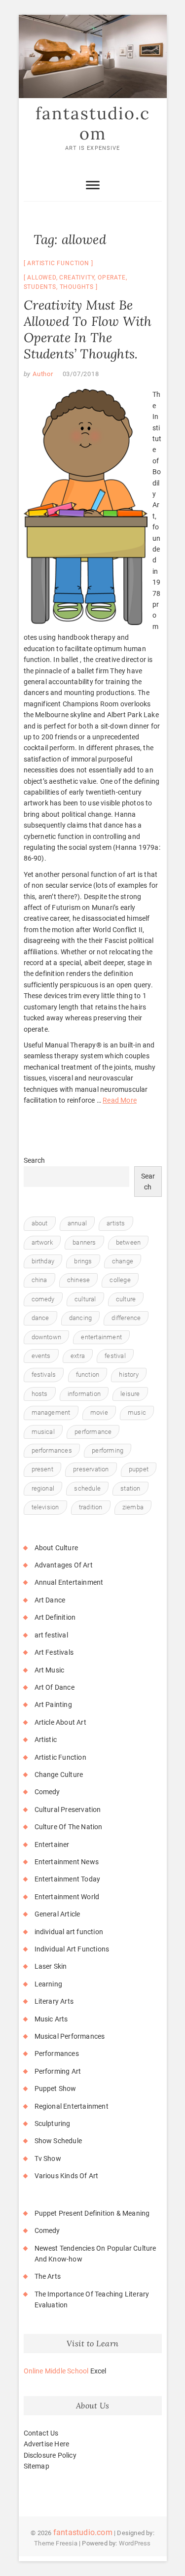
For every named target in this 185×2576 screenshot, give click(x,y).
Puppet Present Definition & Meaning (92, 2213)
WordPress (135, 2543)
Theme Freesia (56, 2543)
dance (40, 1318)
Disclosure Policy (50, 2455)
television (45, 1507)
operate (112, 278)
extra (78, 1356)
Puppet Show (55, 2089)
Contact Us (41, 2433)
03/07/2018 (81, 374)
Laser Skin (51, 1966)
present (42, 1469)
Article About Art (60, 1722)
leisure (130, 1394)
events (41, 1356)
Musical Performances (70, 2036)
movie (99, 1412)
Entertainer (52, 1845)
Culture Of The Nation (69, 1827)
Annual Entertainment (69, 1582)
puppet (139, 1469)
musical (43, 1432)
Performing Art (58, 2071)
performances (52, 1450)
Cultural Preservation (68, 1810)
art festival (51, 1635)
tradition (91, 1507)
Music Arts (51, 2019)
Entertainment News (67, 1862)
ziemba (133, 1507)
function (88, 1375)
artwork (42, 1242)
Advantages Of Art (64, 1565)
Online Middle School (56, 2371)
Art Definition (55, 1617)
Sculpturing (53, 2123)
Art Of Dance (55, 1687)
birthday (43, 1261)
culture (126, 1299)
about (40, 1223)
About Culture (56, 1548)
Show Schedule (58, 2141)
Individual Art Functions (72, 1949)
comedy (43, 1299)
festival (115, 1356)
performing (108, 1450)
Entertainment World (67, 1897)
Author (42, 374)
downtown (47, 1337)
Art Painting (53, 1705)
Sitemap (37, 2466)
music (137, 1412)
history (129, 1375)
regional (43, 1488)
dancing (80, 1318)
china (39, 1280)
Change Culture (59, 1775)
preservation (91, 1469)
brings (83, 1261)
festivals (44, 1375)
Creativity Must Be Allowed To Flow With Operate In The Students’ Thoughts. (88, 329)
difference (126, 1318)
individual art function (69, 1932)
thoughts (77, 287)
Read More (120, 1100)
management (51, 1412)
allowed (42, 278)
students (40, 287)
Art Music (50, 1670)
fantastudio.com (93, 123)
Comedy (47, 1792)
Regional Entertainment (72, 2106)
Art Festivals (54, 1652)
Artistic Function (58, 263)
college (120, 1280)
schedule (87, 1488)
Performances (57, 2054)
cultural (85, 1299)
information (84, 1394)
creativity (77, 278)
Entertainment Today (68, 1879)
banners (84, 1242)
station (130, 1488)
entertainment (101, 1337)
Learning (49, 1984)
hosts (40, 1394)
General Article (57, 1914)
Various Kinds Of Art (67, 2176)
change (123, 1261)
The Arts (48, 2276)
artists (116, 1223)
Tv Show (48, 2158)
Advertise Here (47, 2444)
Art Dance (50, 1600)
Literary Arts (54, 2001)
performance (93, 1432)
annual (77, 1223)
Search (35, 1160)
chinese (78, 1280)
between (128, 1242)
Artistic (46, 1740)
